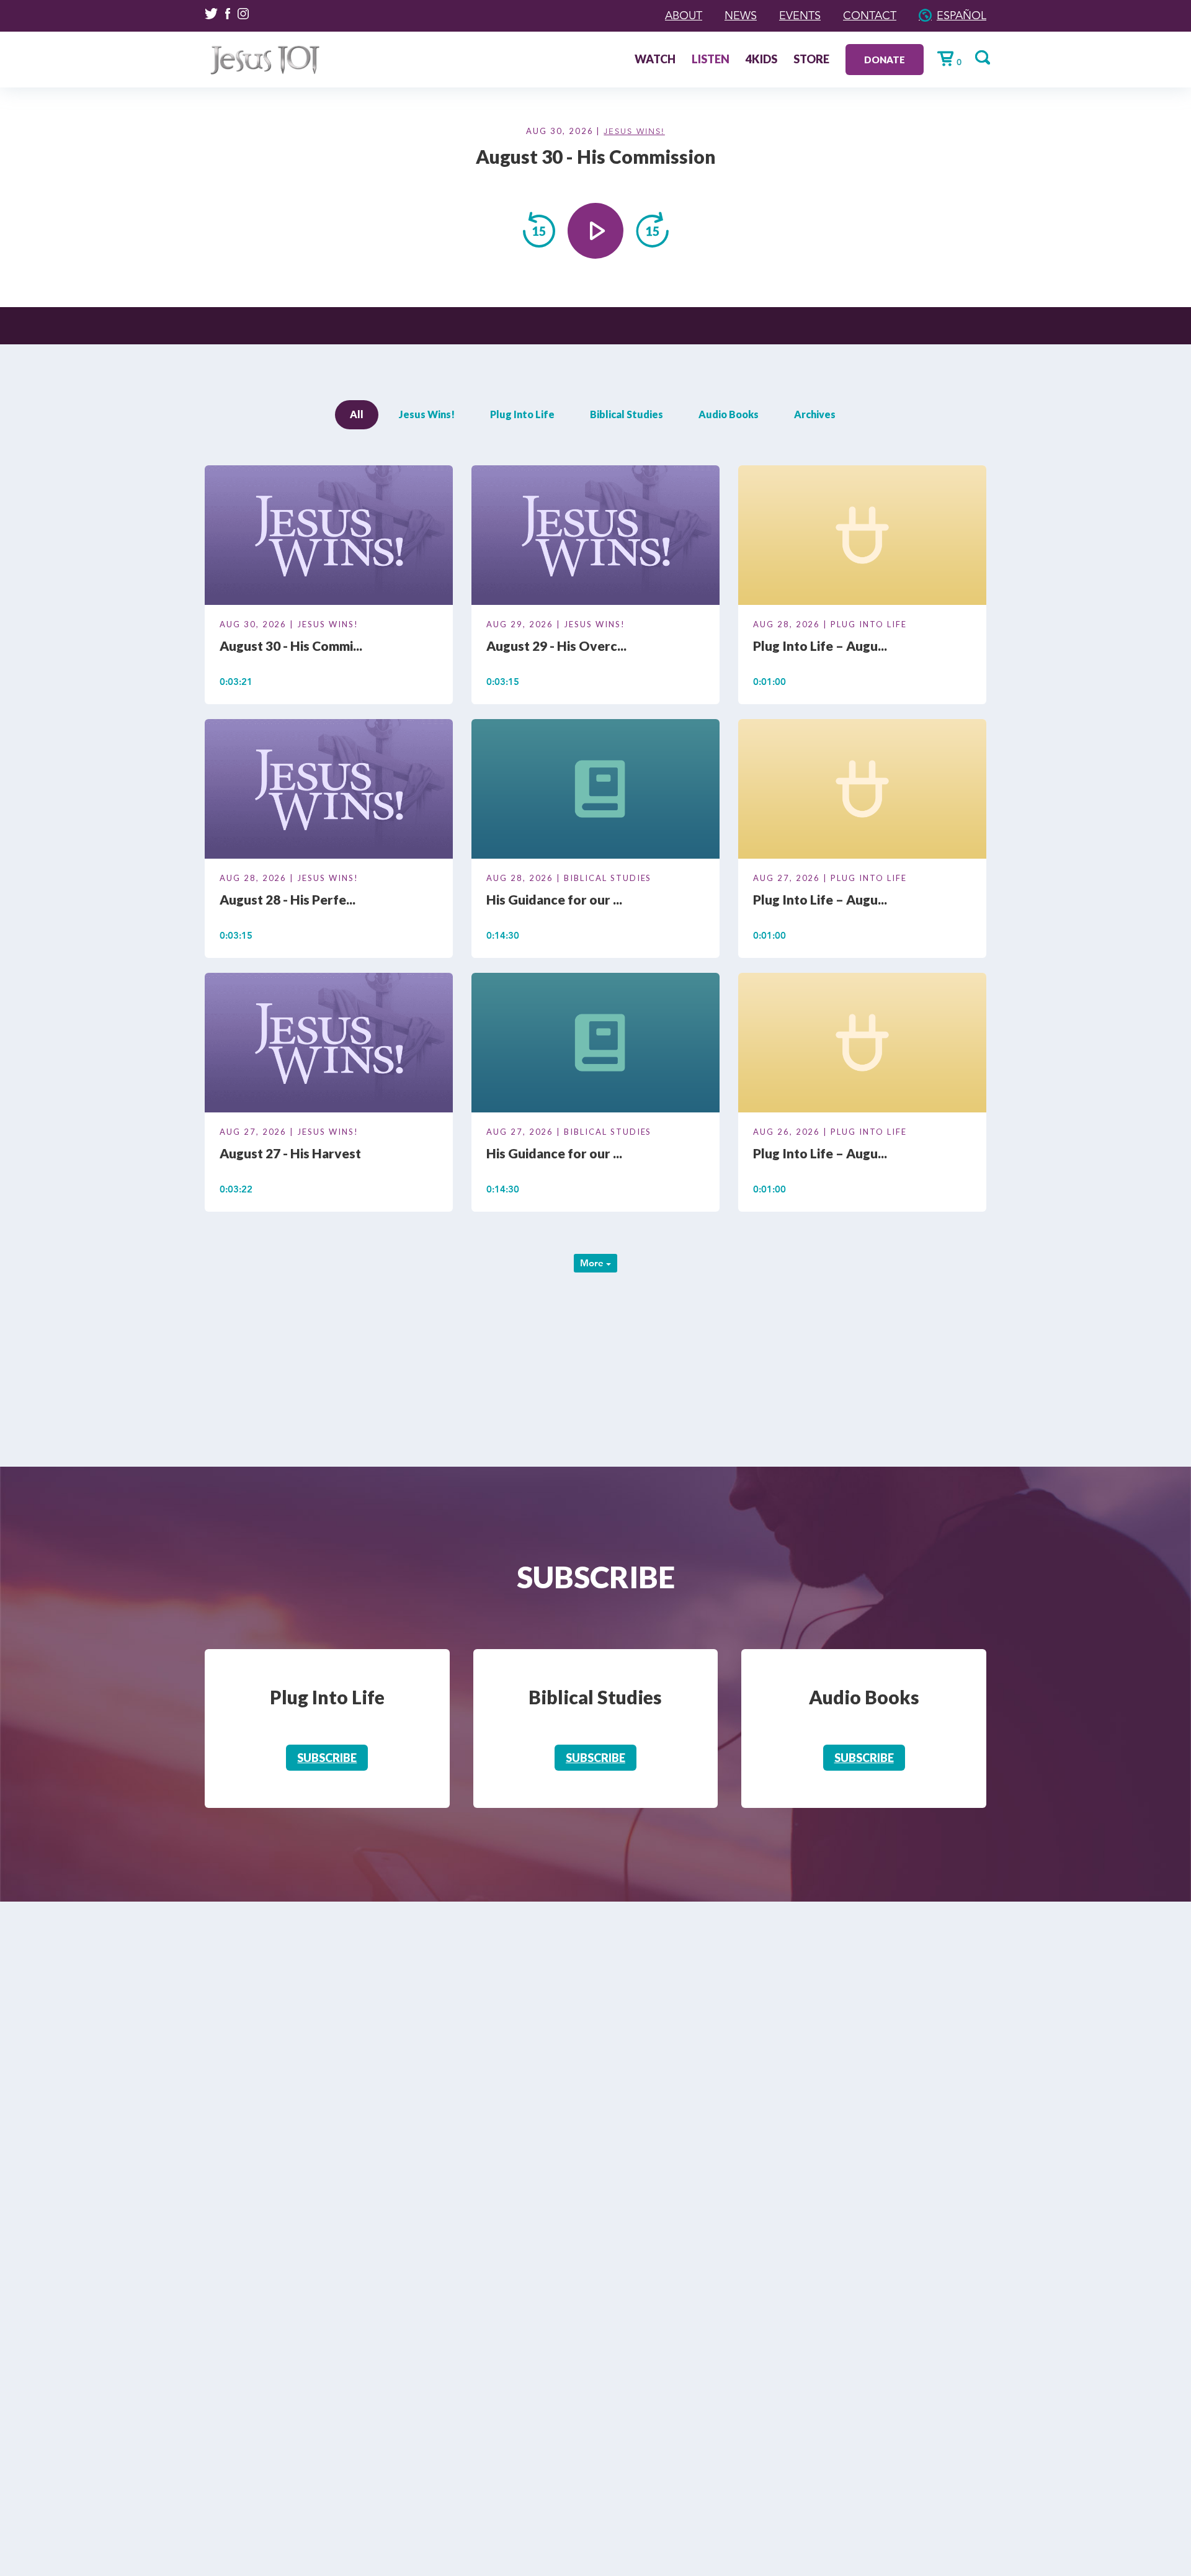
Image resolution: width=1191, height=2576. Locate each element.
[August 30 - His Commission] (329, 537)
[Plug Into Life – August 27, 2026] (862, 791)
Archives (815, 414)
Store (811, 60)
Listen (711, 60)
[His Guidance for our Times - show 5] (595, 791)
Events (800, 16)
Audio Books (729, 414)
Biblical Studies (627, 414)
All (357, 414)
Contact (870, 16)
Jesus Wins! (634, 132)
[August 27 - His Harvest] (329, 1045)
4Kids (761, 60)
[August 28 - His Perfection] (329, 791)
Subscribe (327, 1758)
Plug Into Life (522, 414)
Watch (655, 60)
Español (961, 16)
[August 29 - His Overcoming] (595, 537)
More (593, 1263)
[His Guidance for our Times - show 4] (595, 1045)
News (741, 16)
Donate (885, 60)
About (684, 16)
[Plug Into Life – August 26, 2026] (862, 1045)
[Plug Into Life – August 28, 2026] (862, 537)
